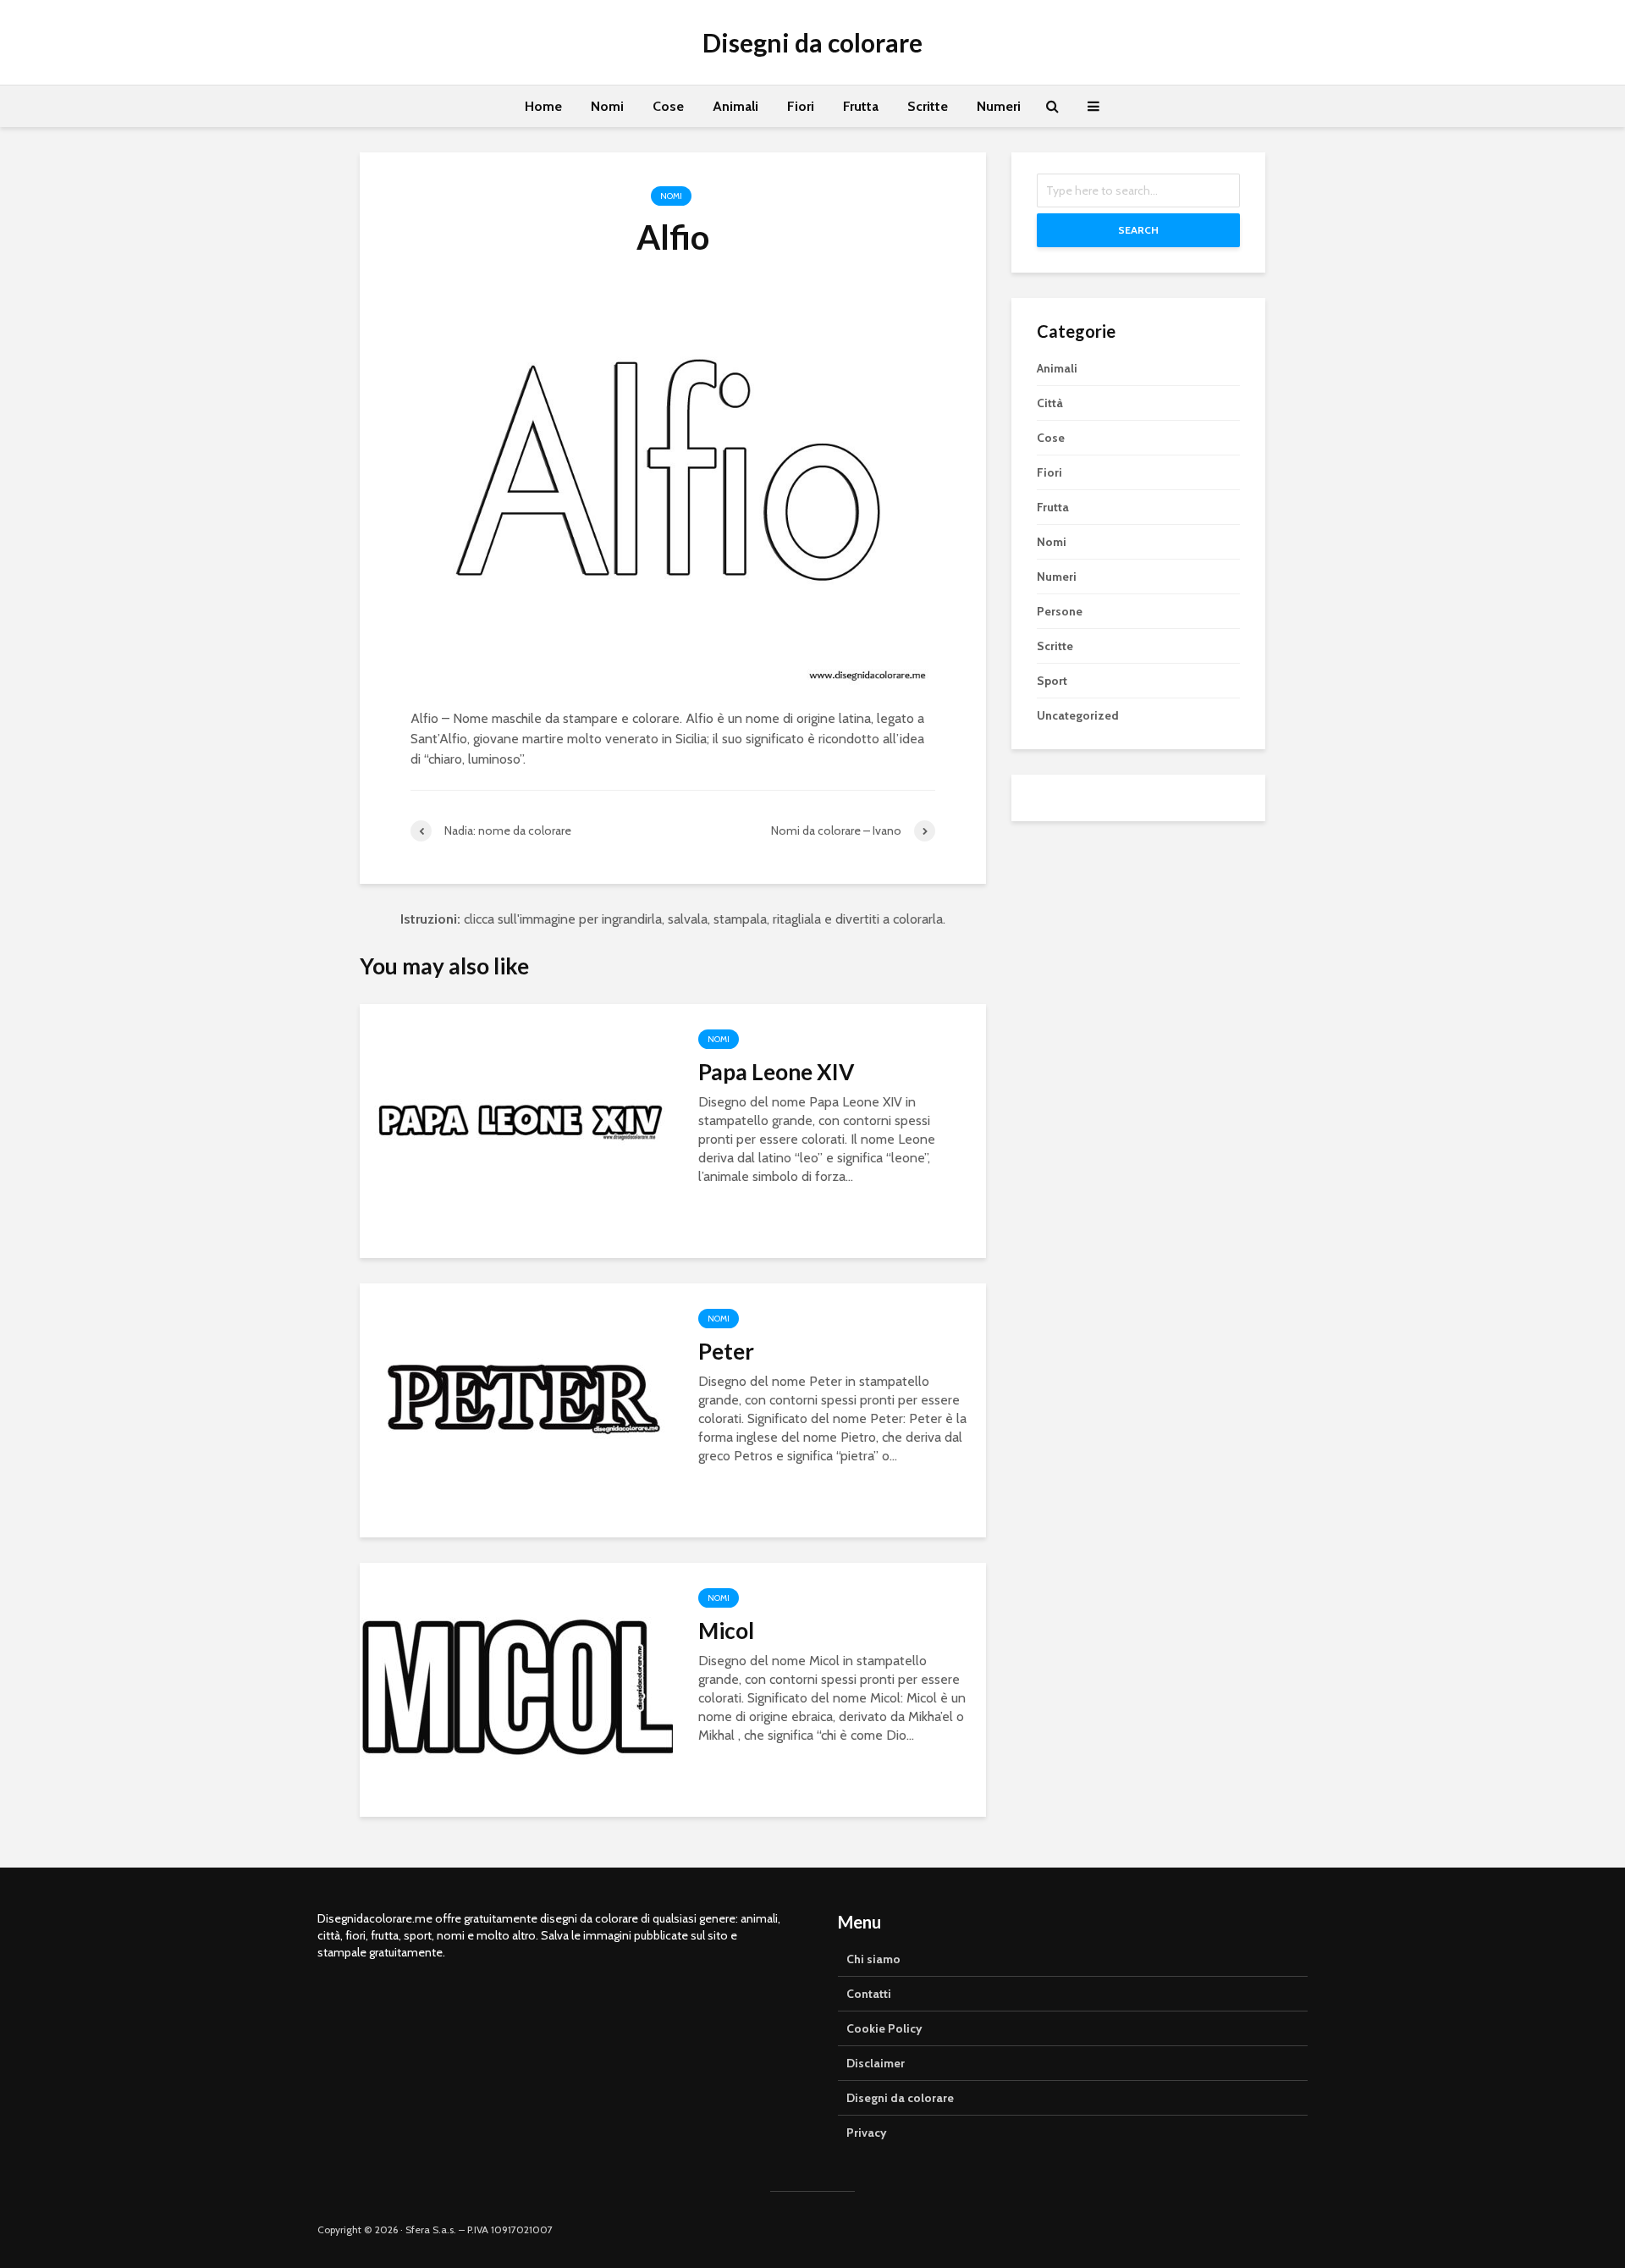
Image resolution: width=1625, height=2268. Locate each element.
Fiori (801, 106)
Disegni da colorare (812, 42)
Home (543, 106)
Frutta (861, 106)
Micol (726, 1631)
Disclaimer (876, 2063)
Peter (726, 1351)
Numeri (999, 106)
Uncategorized (1078, 715)
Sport (1052, 681)
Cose (668, 106)
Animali (735, 106)
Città (1050, 403)
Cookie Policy (884, 2028)
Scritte (928, 106)
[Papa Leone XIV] (516, 1130)
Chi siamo (873, 1959)
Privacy (867, 2133)
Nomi (607, 106)
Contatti (869, 1994)
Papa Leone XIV (776, 1072)
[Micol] (516, 1689)
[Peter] (516, 1409)
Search (1138, 230)
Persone (1060, 611)
